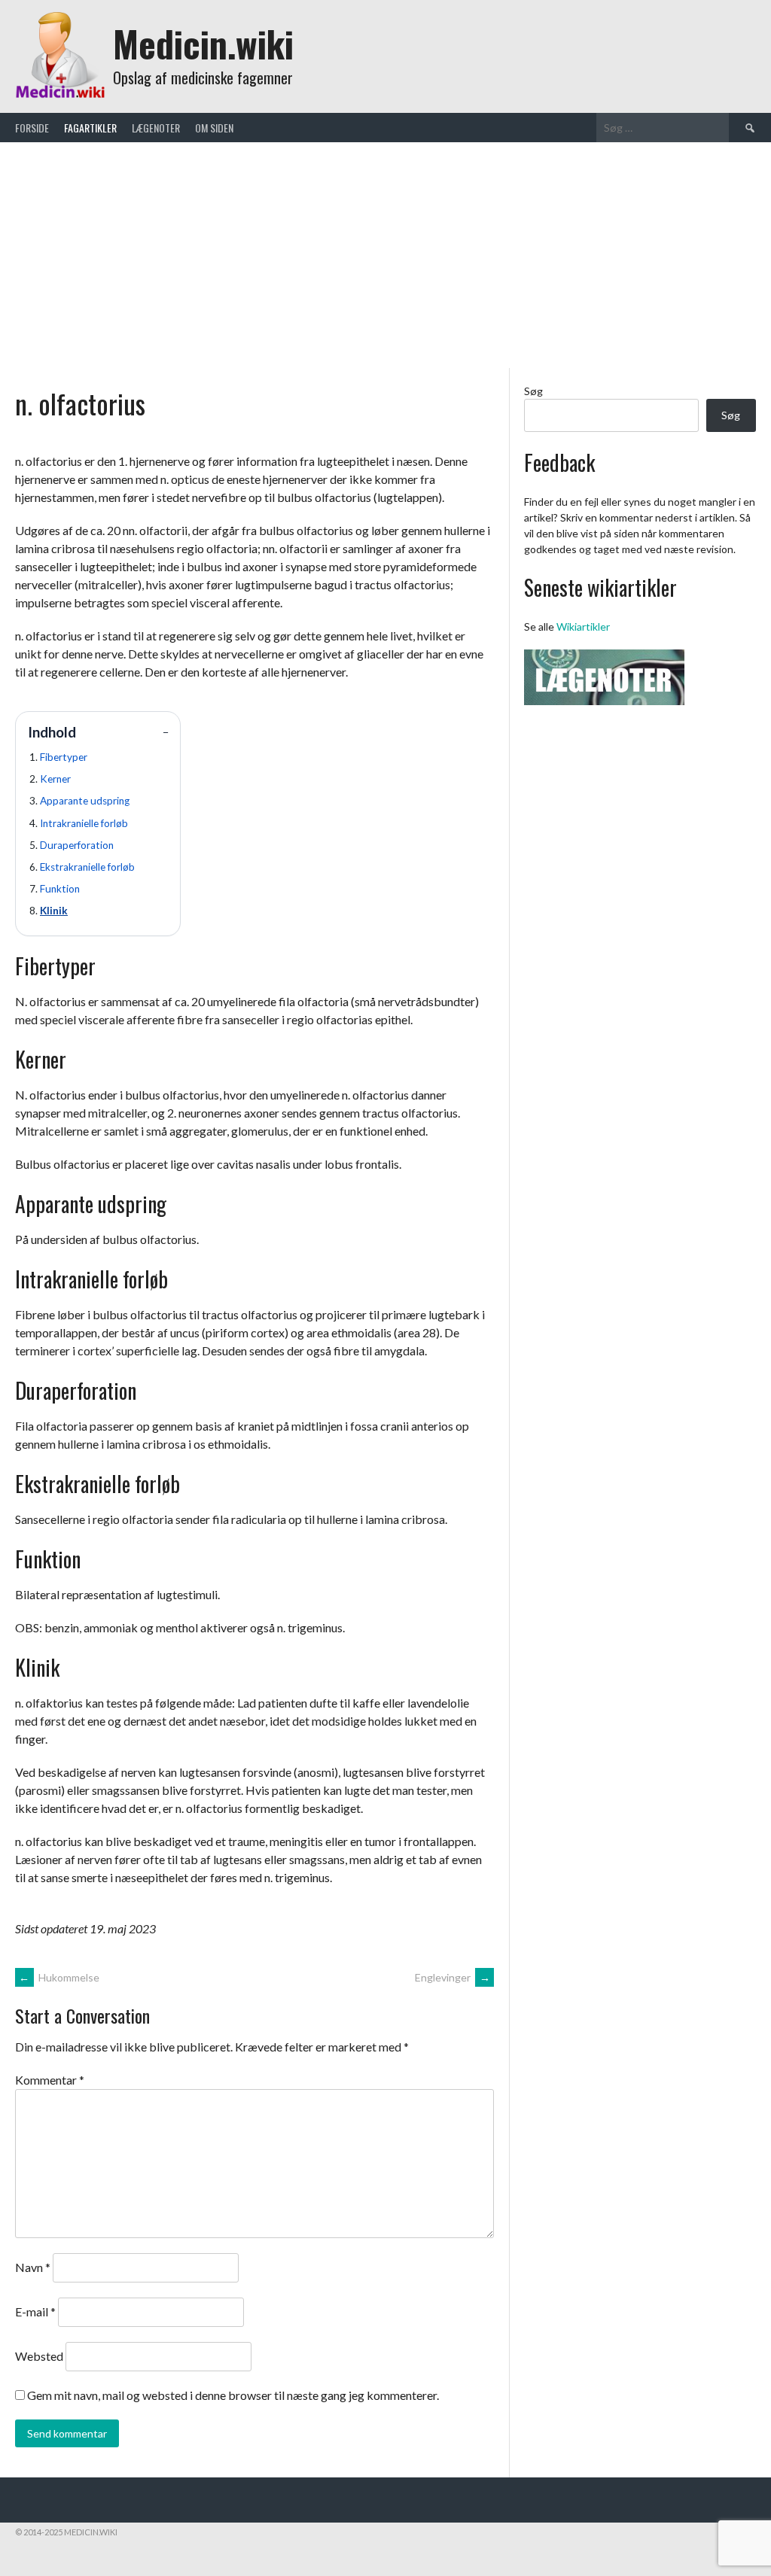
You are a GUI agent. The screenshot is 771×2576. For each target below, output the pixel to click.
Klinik (54, 911)
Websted (39, 2356)
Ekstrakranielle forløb (87, 867)
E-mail (35, 2311)
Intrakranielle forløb (84, 823)
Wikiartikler (583, 627)
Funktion (60, 889)
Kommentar (50, 2080)
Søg (533, 391)
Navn (33, 2267)
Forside (32, 128)
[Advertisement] (385, 255)
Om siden (214, 128)
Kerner (55, 779)
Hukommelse (59, 1977)
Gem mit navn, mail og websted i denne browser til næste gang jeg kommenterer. (233, 2395)
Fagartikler (90, 128)
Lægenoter (156, 128)
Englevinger (453, 1977)
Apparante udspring (85, 801)
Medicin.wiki (203, 43)
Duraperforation (77, 845)
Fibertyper (64, 757)
